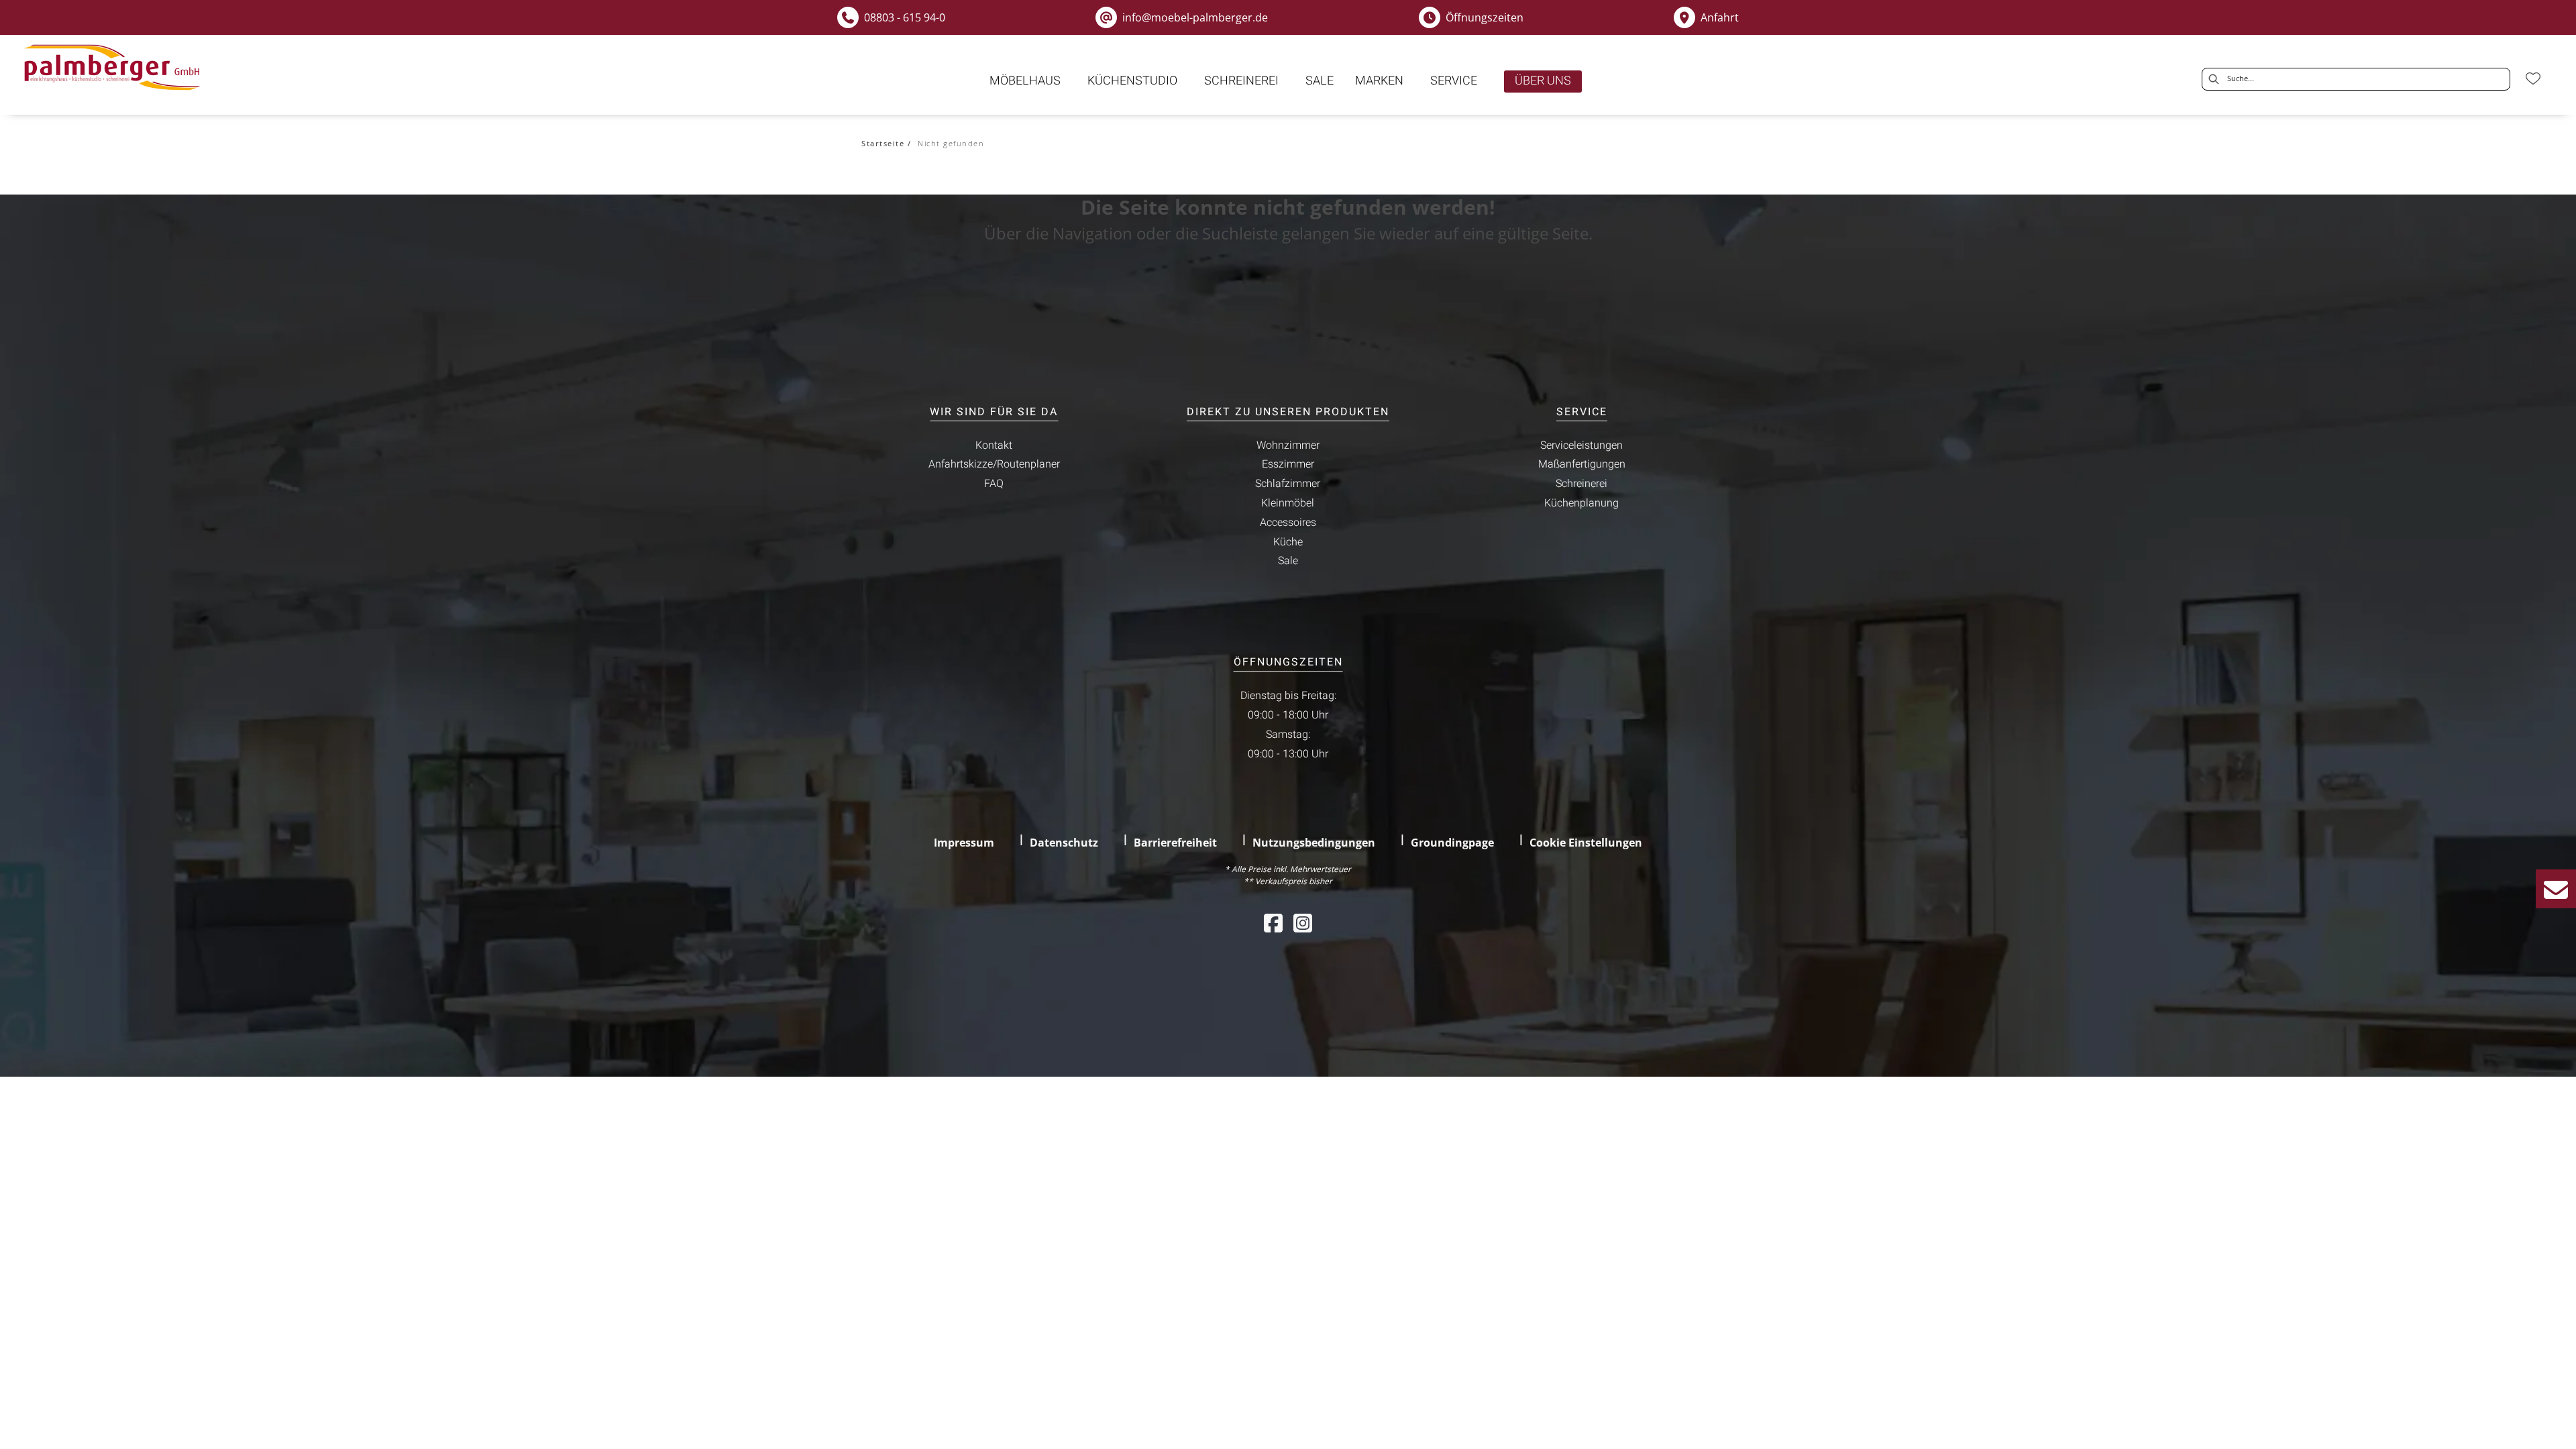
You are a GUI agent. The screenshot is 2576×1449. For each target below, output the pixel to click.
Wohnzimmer (1288, 445)
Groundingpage (1452, 843)
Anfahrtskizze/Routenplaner (994, 464)
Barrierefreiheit (1175, 843)
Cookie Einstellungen (1586, 843)
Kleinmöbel (1288, 503)
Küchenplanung (1581, 503)
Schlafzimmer (1288, 484)
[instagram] (1303, 923)
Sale (1288, 561)
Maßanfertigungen (1582, 464)
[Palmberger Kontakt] (2556, 889)
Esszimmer (1288, 464)
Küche (1288, 542)
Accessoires (1288, 523)
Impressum (964, 843)
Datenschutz (1064, 843)
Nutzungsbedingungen (1314, 843)
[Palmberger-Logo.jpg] (115, 68)
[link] (1025, 81)
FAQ (994, 484)
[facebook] (1273, 923)
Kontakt (994, 445)
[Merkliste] (2533, 78)
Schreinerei (1581, 484)
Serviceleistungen (1581, 445)
